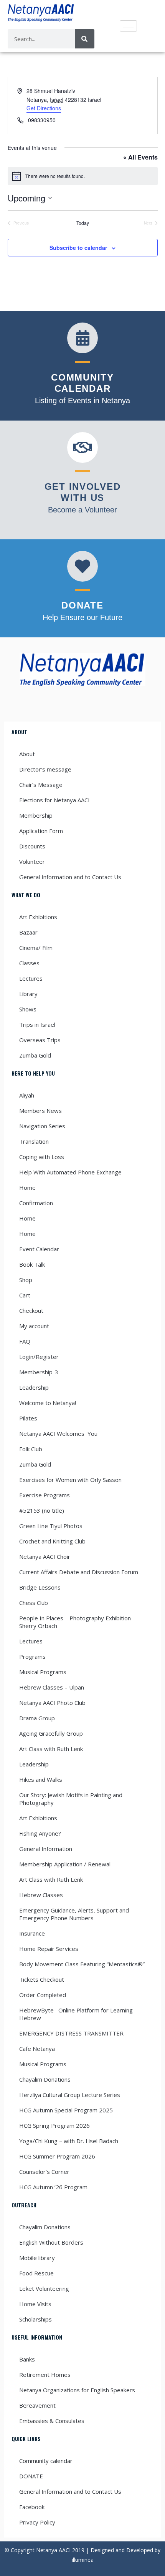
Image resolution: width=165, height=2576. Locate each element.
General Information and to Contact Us (70, 877)
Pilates (28, 1418)
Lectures (31, 978)
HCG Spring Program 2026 (54, 2125)
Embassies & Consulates (52, 2421)
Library (28, 994)
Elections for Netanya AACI (54, 800)
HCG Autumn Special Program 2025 (66, 2110)
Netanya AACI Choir (45, 1557)
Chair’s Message (41, 785)
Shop (26, 1280)
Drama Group (37, 1718)
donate (82, 605)
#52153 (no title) (42, 1510)
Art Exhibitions (38, 917)
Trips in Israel (37, 1024)
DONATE (31, 2476)
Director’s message (45, 769)
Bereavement (37, 2405)
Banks (27, 2359)
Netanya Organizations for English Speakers (77, 2390)
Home (27, 1187)
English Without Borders (51, 2242)
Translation (34, 1141)
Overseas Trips (40, 1040)
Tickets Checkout (42, 1979)
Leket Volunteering (44, 2288)
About (27, 754)
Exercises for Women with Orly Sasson (70, 1480)
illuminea (83, 2560)
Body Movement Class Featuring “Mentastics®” (82, 1964)
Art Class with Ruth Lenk (51, 1749)
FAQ (25, 1341)
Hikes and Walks (41, 1779)
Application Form (41, 831)
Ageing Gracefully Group (51, 1733)
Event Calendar (39, 1249)
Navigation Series (42, 1126)
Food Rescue (36, 2273)
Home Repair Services (49, 1949)
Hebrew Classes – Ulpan (52, 1687)
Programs (32, 1656)
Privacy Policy (37, 2522)
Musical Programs (43, 1672)
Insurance (32, 1933)
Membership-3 (39, 1372)
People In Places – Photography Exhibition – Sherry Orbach (77, 1622)
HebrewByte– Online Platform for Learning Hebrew (76, 2014)
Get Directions (44, 108)
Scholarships (35, 2319)
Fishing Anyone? (40, 1833)
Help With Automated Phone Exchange (70, 1172)
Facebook (32, 2507)
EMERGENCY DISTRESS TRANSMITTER (72, 2033)
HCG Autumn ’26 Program (53, 2187)
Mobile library (37, 2258)
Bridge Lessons (40, 1587)
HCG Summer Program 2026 (57, 2156)
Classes (29, 963)
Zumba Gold (35, 1055)
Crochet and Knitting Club (52, 1541)
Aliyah (27, 1095)
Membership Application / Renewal (65, 1864)
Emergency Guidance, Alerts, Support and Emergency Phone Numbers (74, 1914)
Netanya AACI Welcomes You (58, 1434)
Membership (36, 815)
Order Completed (43, 1995)
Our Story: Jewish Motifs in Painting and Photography (71, 1799)
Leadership (34, 1387)
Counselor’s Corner (44, 2172)
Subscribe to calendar (78, 248)
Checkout (31, 1310)
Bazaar (28, 932)
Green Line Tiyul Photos (51, 1526)
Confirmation (36, 1203)
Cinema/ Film (36, 948)
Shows (28, 1009)
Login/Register (39, 1357)
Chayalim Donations (45, 2079)
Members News (40, 1111)
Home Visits (35, 2304)
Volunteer (32, 861)
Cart (25, 1295)
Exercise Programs (45, 1495)
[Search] (85, 39)
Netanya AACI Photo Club (52, 1703)
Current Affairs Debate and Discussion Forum (79, 1572)
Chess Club (34, 1603)
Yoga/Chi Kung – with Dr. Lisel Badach (69, 2141)
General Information (46, 1849)
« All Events (140, 157)
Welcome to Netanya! (48, 1403)
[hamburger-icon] (128, 26)
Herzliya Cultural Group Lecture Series (70, 2095)
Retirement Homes (45, 2375)
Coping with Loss (42, 1157)
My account (34, 1326)
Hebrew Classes (41, 1895)
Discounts (32, 846)
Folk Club (31, 1449)
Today (83, 223)
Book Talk (32, 1264)
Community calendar (46, 2461)
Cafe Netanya (37, 2049)
